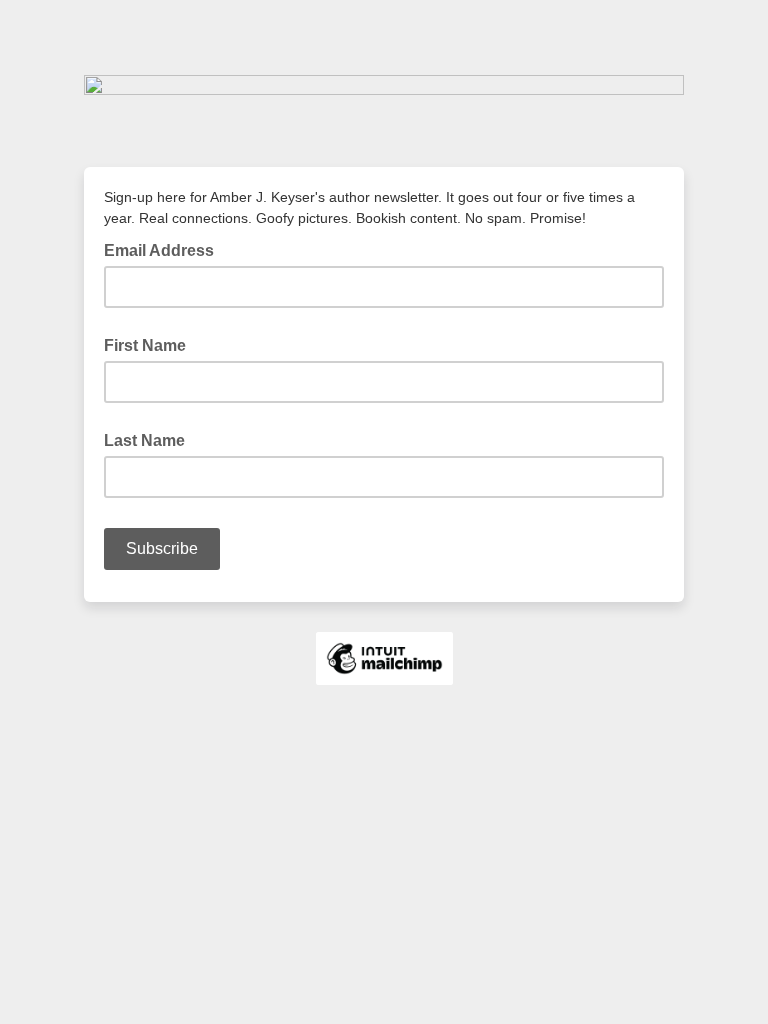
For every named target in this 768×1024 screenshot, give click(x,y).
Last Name (144, 440)
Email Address (165, 249)
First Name (145, 345)
